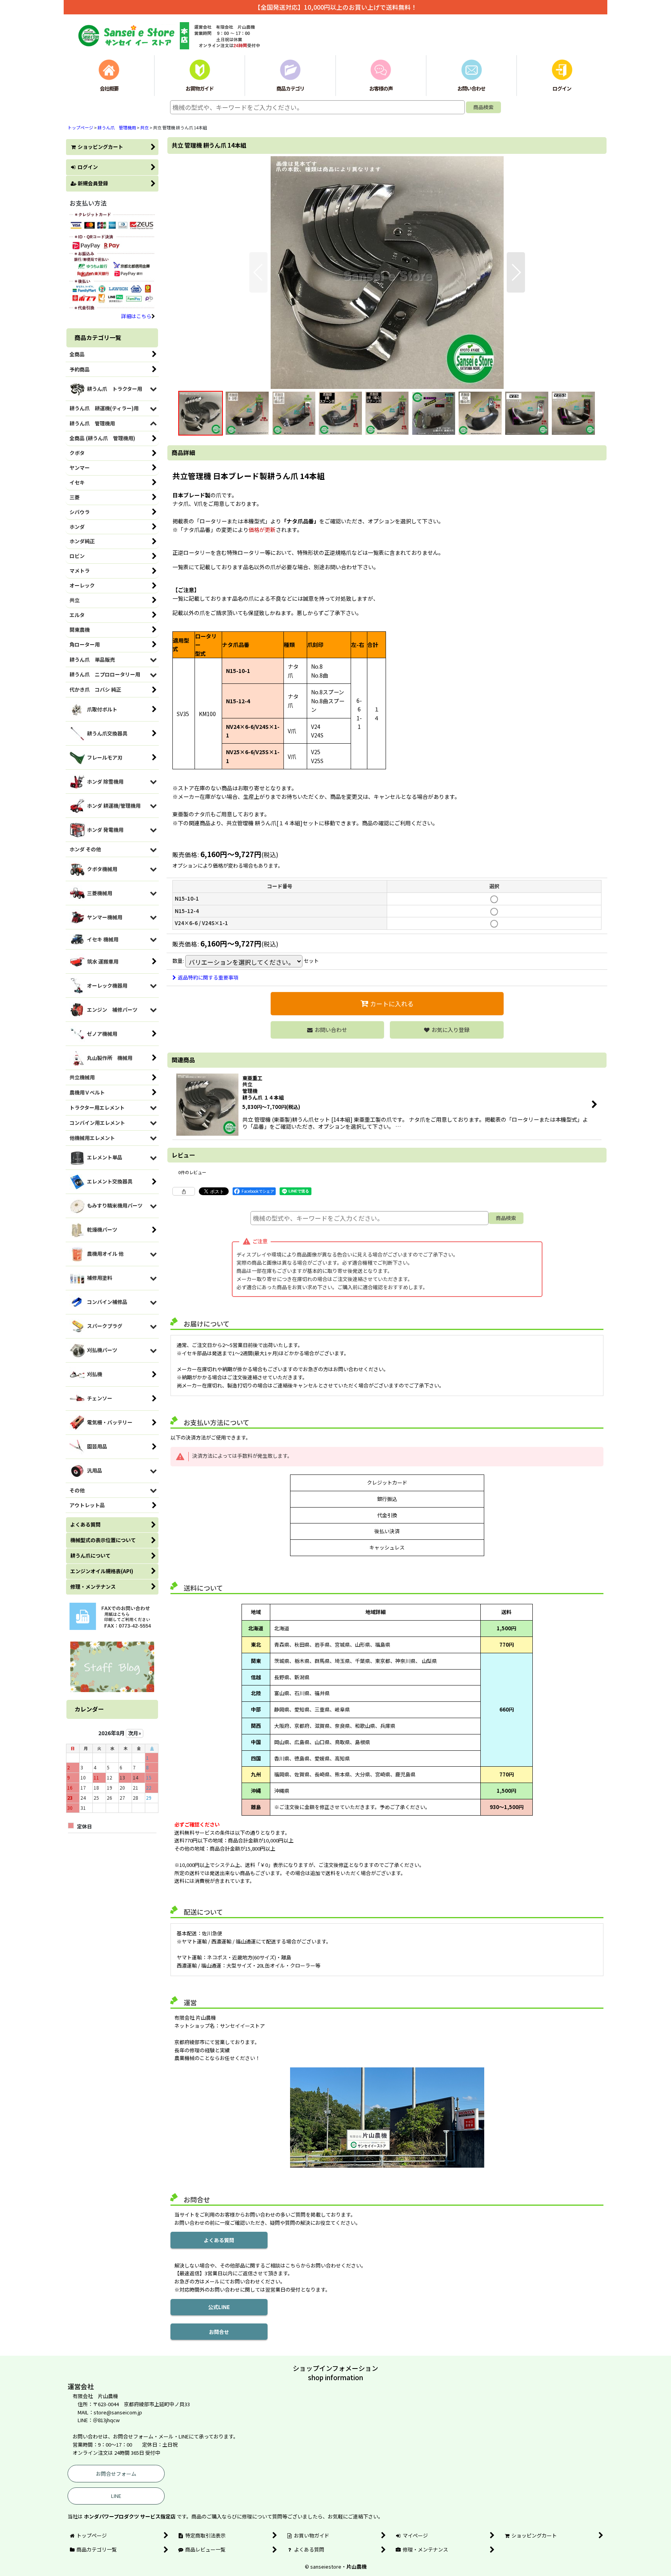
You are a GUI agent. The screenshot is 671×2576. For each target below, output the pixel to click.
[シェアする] (184, 1191)
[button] (258, 272)
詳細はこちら (136, 316)
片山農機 (356, 2566)
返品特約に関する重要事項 (208, 977)
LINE (116, 2496)
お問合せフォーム (116, 2474)
